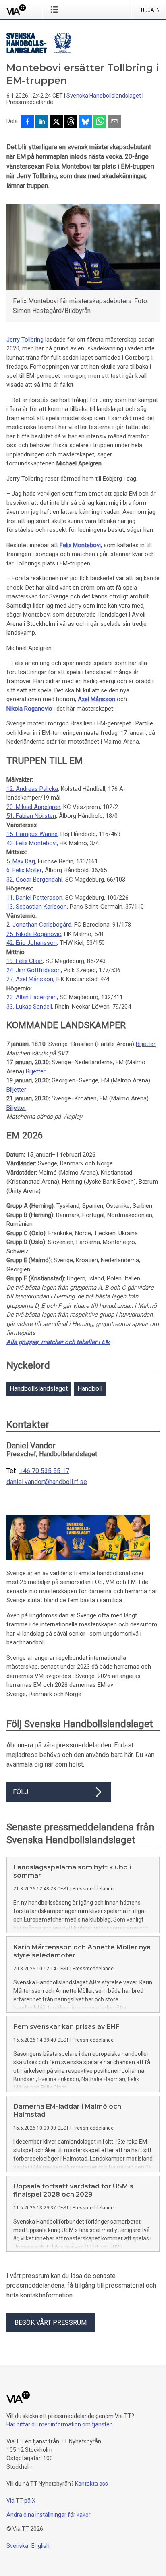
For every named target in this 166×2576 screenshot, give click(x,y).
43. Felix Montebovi (32, 843)
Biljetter (146, 1044)
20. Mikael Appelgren (33, 807)
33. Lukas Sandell (29, 1007)
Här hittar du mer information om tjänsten (60, 2424)
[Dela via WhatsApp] (100, 122)
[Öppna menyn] (56, 9)
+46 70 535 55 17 (44, 1471)
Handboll (90, 1389)
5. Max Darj (21, 861)
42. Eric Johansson (32, 943)
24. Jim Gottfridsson (34, 970)
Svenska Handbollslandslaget (104, 96)
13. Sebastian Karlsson (37, 907)
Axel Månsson (96, 699)
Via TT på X (21, 2501)
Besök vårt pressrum (51, 2323)
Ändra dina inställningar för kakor (49, 2515)
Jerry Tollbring (25, 340)
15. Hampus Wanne (32, 834)
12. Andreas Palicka (32, 789)
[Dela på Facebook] (27, 122)
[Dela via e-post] (114, 122)
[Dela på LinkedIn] (42, 122)
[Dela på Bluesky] (85, 122)
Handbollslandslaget (39, 1389)
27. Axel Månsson (30, 979)
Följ (21, 1792)
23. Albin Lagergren (32, 997)
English (40, 2546)
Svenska (17, 2546)
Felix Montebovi (80, 545)
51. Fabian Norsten (31, 816)
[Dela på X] (56, 122)
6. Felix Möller (24, 870)
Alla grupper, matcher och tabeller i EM (58, 1342)
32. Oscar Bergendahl (34, 880)
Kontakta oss (91, 2484)
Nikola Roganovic (29, 709)
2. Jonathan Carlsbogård (39, 925)
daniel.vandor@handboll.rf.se (47, 1482)
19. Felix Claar (25, 961)
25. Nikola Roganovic (34, 934)
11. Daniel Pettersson (34, 898)
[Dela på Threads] (71, 122)
